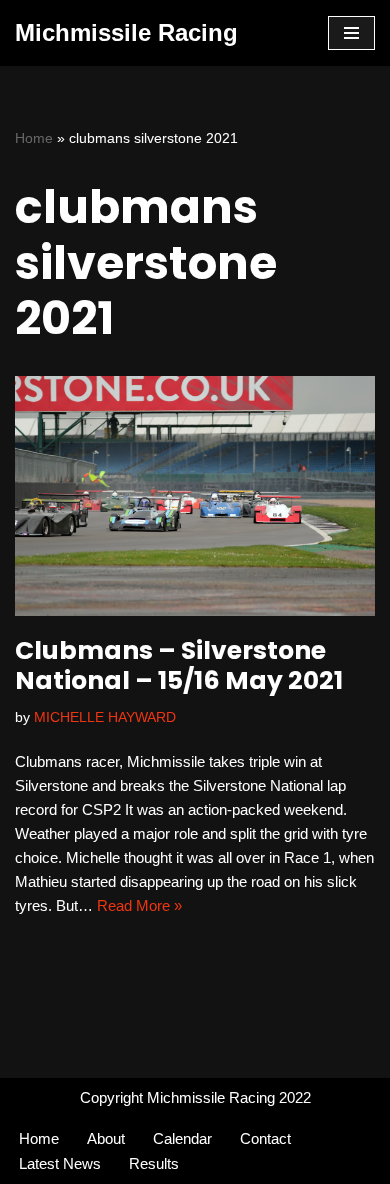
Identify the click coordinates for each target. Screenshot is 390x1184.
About (106, 1138)
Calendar (182, 1138)
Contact (265, 1138)
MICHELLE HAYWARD (105, 717)
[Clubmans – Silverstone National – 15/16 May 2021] (195, 496)
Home (34, 138)
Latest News (60, 1163)
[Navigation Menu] (351, 33)
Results (154, 1163)
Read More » (139, 905)
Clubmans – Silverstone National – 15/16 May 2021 (179, 665)
